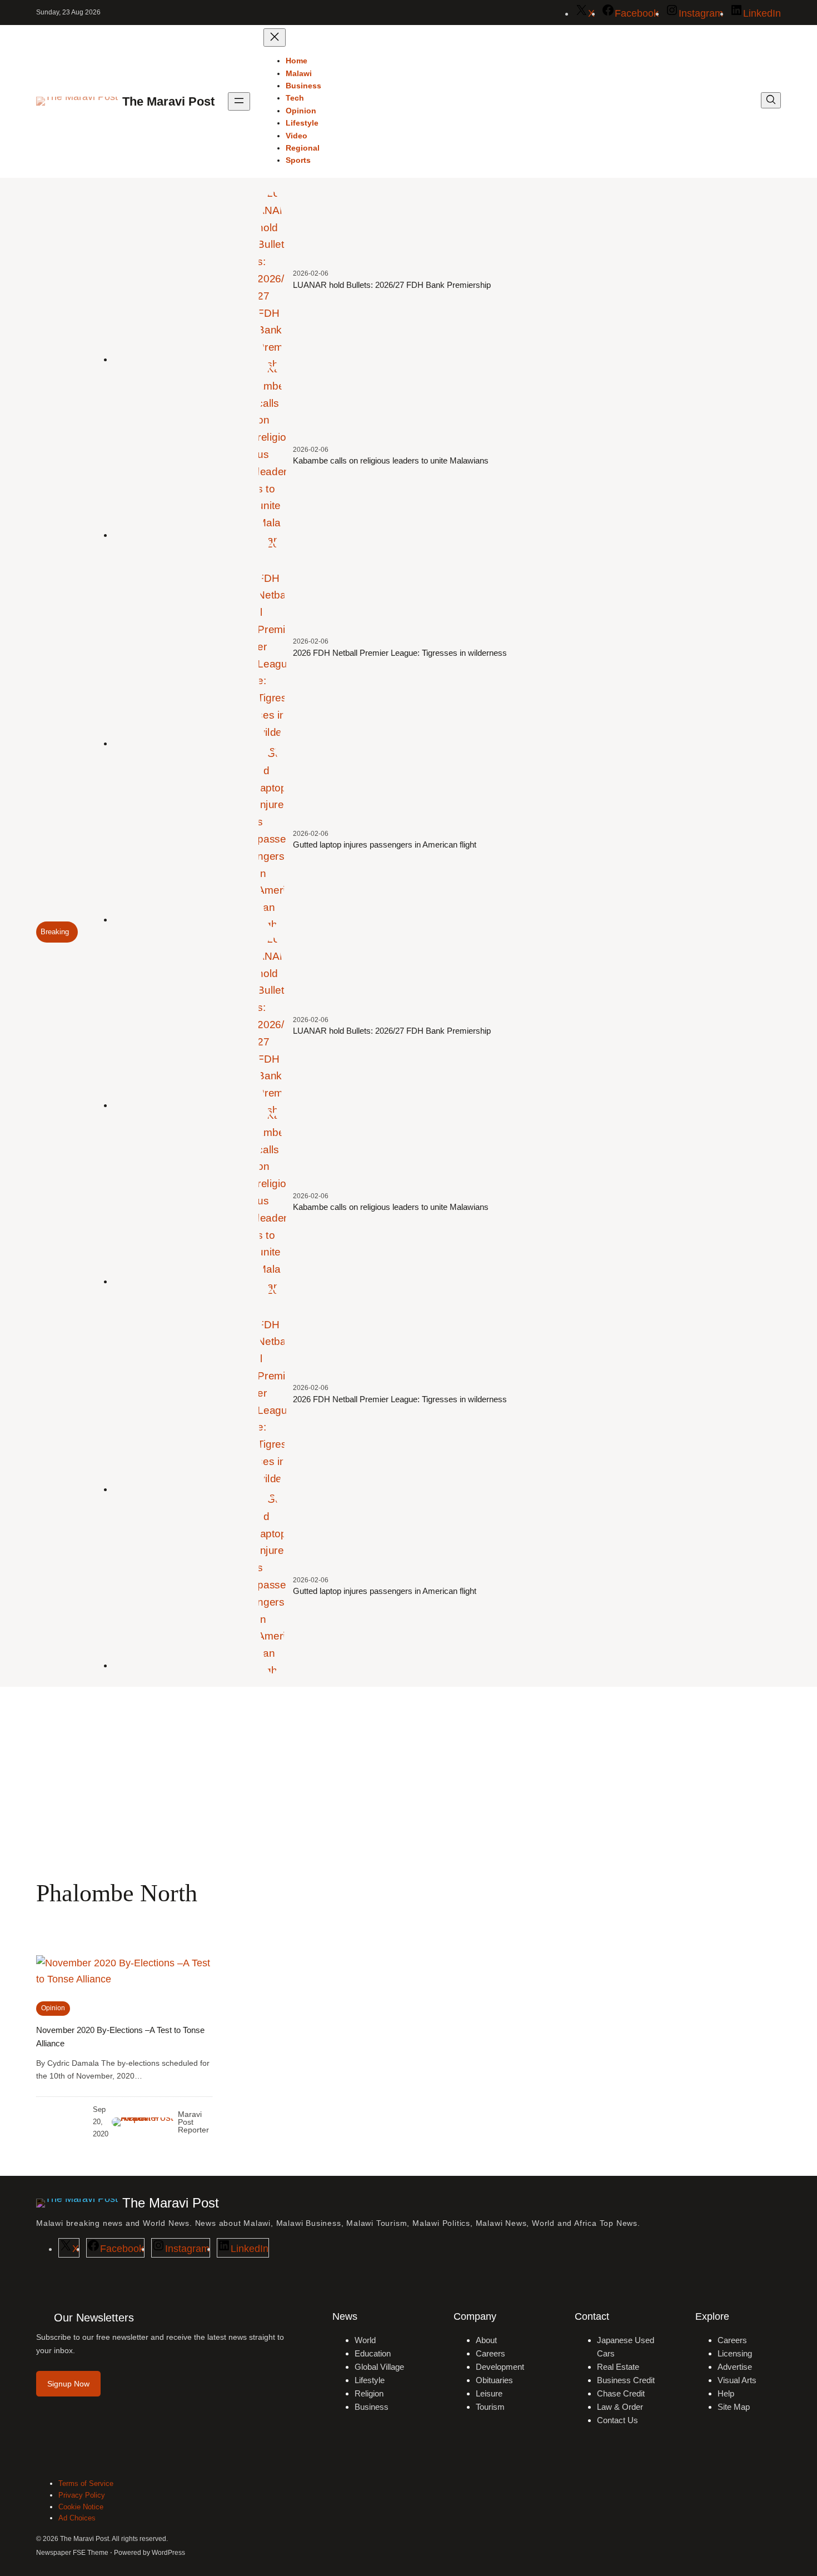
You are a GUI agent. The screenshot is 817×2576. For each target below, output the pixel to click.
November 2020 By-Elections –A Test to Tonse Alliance (120, 2037)
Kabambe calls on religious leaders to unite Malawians (391, 460)
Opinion (53, 2008)
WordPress (168, 2553)
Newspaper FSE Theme (72, 2553)
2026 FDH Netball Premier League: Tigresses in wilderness (400, 653)
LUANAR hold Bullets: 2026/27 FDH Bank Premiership (392, 285)
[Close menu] (275, 38)
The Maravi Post (168, 101)
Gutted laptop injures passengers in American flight (385, 844)
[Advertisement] (409, 1778)
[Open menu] (239, 101)
